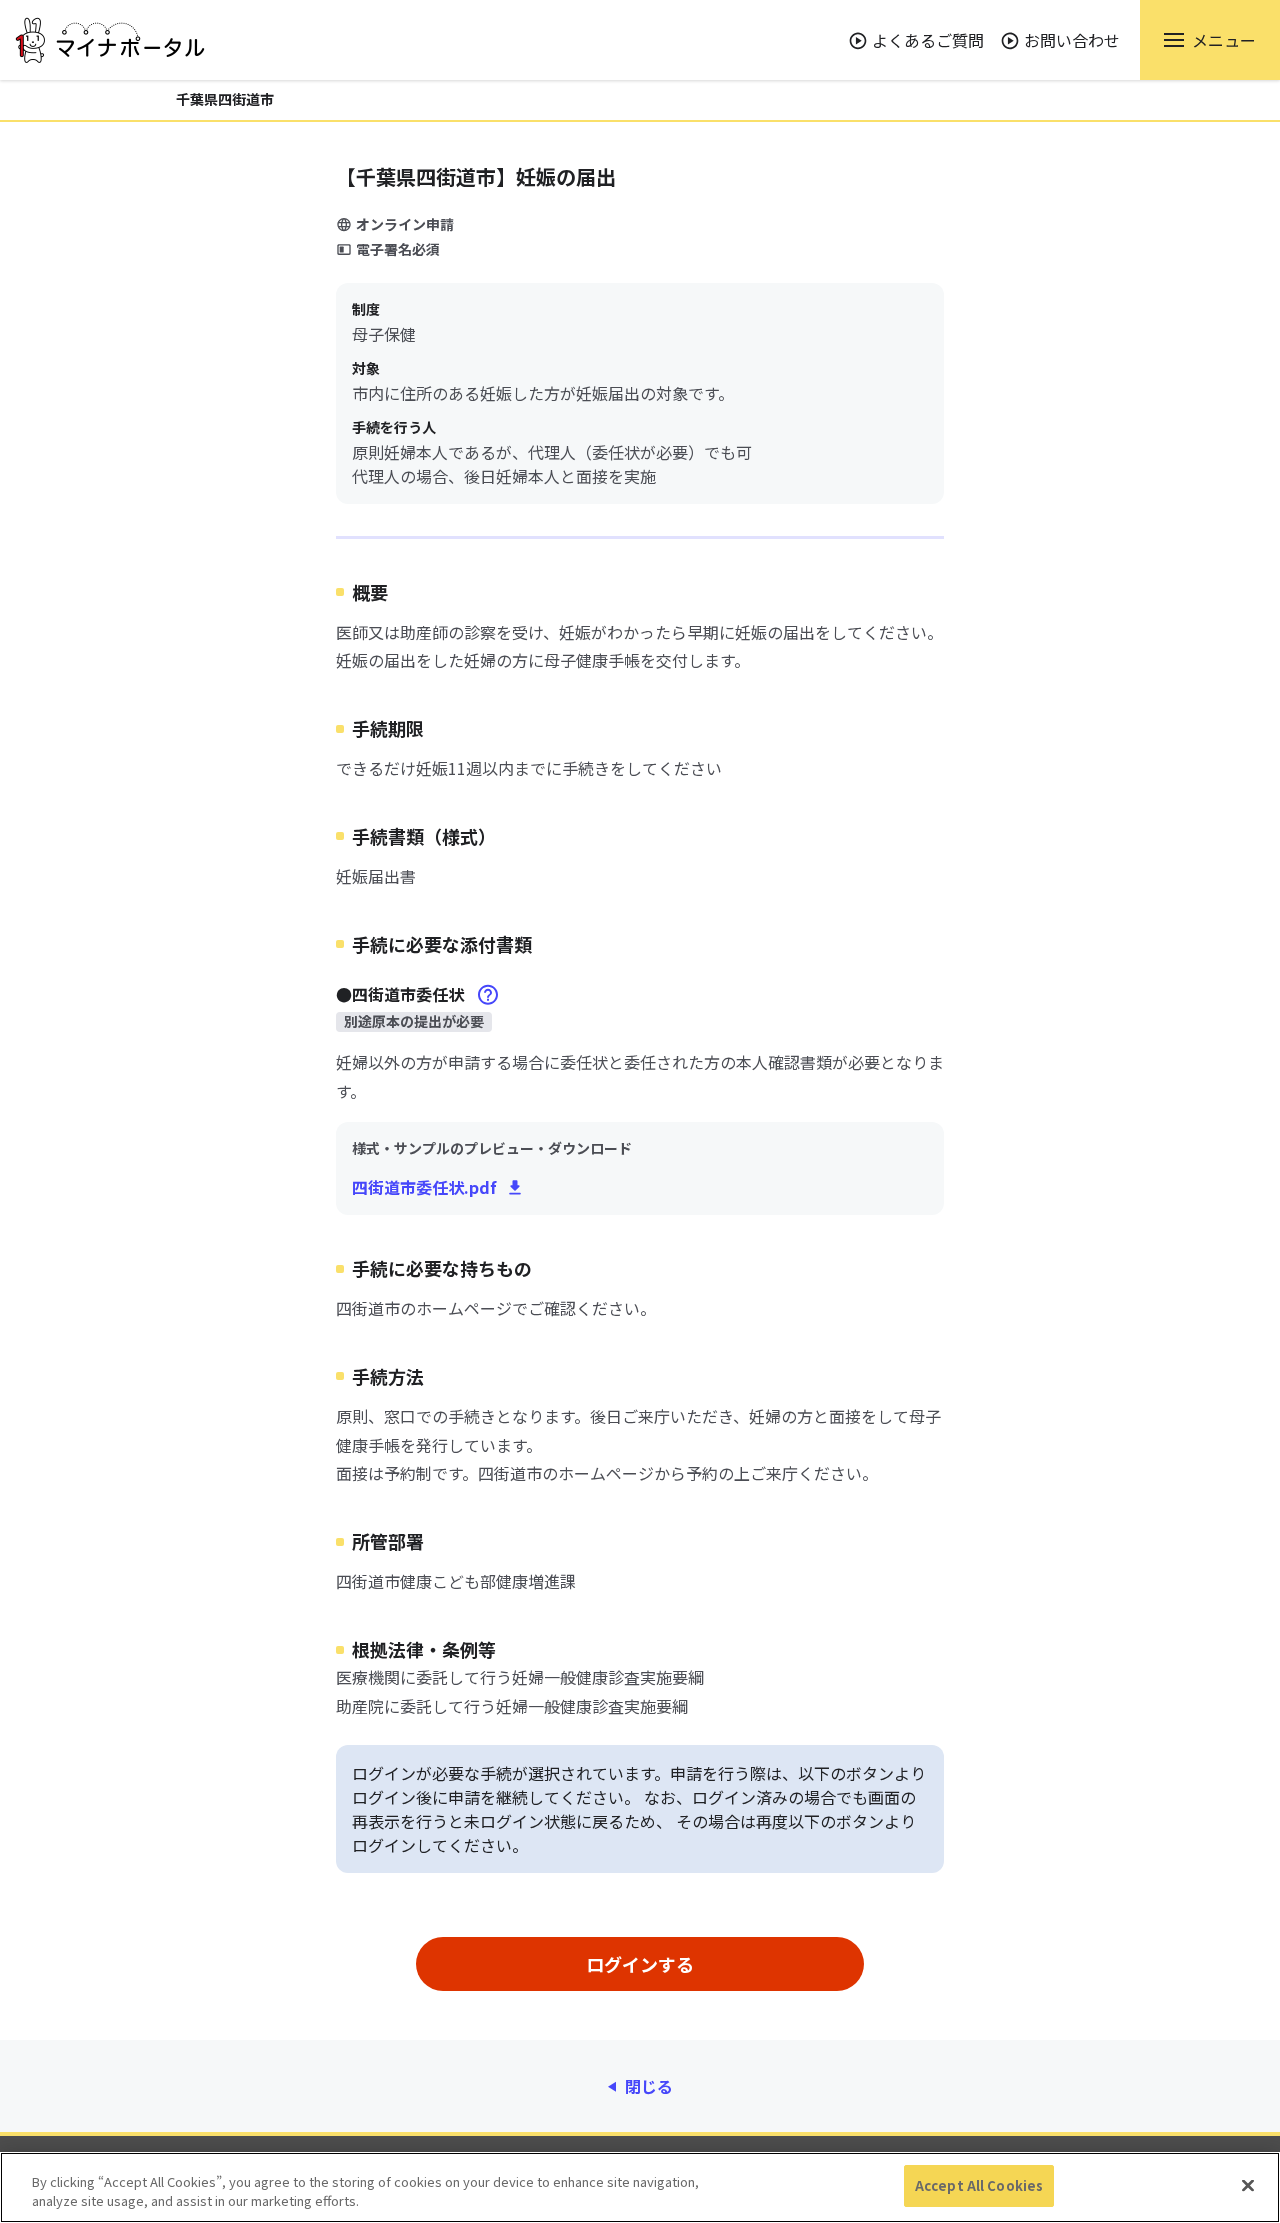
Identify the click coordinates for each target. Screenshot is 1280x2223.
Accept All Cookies (979, 2185)
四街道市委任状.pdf (424, 1187)
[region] (640, 2187)
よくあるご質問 (928, 40)
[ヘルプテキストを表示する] (488, 995)
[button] (1210, 40)
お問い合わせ (1072, 40)
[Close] (1248, 2185)
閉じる (649, 2086)
